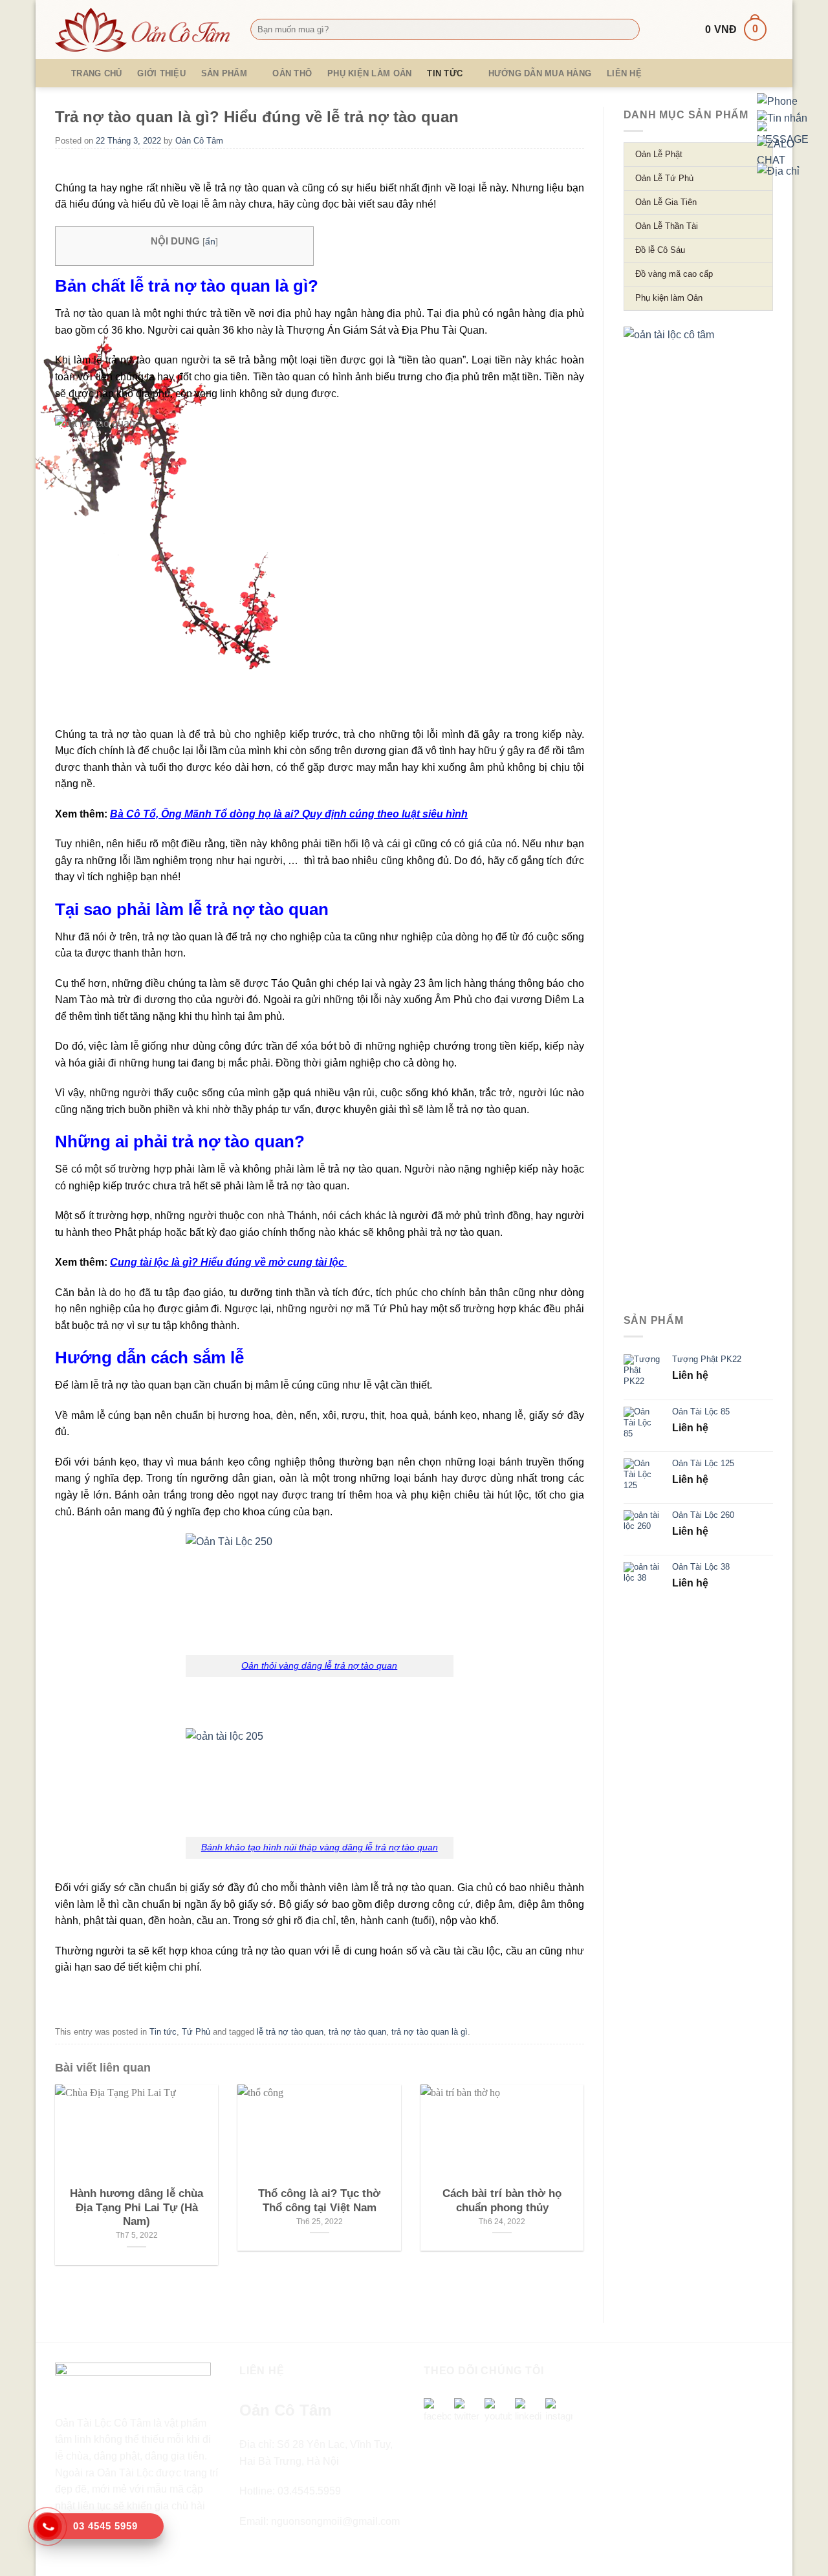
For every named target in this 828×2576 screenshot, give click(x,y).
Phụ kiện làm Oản (369, 73)
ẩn (210, 242)
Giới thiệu (161, 73)
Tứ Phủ (196, 2032)
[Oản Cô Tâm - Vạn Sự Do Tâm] (143, 30)
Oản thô (292, 73)
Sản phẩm (224, 73)
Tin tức (445, 73)
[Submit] (627, 30)
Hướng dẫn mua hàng (540, 73)
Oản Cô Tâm (199, 141)
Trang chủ (96, 73)
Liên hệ (624, 73)
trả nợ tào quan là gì (430, 2032)
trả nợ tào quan (357, 2032)
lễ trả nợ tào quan (290, 2032)
